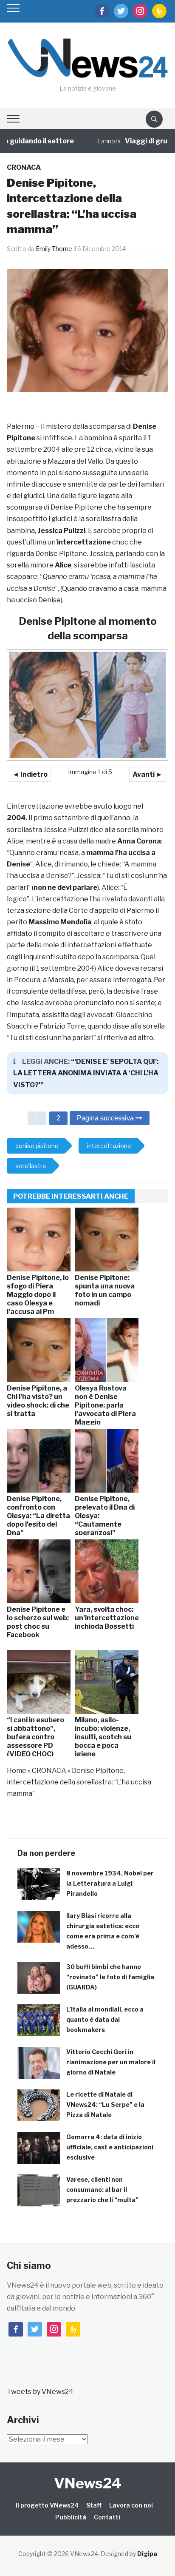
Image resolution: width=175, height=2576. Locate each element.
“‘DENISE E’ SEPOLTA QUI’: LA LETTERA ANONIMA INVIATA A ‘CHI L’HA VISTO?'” (86, 1073)
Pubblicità (71, 2517)
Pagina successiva (106, 1118)
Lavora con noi (131, 2505)
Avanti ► (148, 774)
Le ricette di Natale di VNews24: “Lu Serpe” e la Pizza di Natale (105, 2104)
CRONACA (24, 167)
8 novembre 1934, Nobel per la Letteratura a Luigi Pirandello (110, 1883)
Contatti (107, 2517)
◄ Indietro (30, 774)
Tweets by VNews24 (40, 2392)
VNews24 (88, 2483)
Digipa (147, 2554)
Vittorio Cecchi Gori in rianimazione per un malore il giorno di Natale (111, 2062)
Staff (94, 2505)
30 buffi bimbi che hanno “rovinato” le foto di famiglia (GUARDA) (110, 1977)
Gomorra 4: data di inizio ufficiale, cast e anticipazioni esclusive (110, 2147)
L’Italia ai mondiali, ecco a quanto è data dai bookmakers (105, 2019)
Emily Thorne (54, 249)
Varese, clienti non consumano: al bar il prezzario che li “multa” (102, 2190)
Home (17, 1771)
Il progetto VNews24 (47, 2505)
